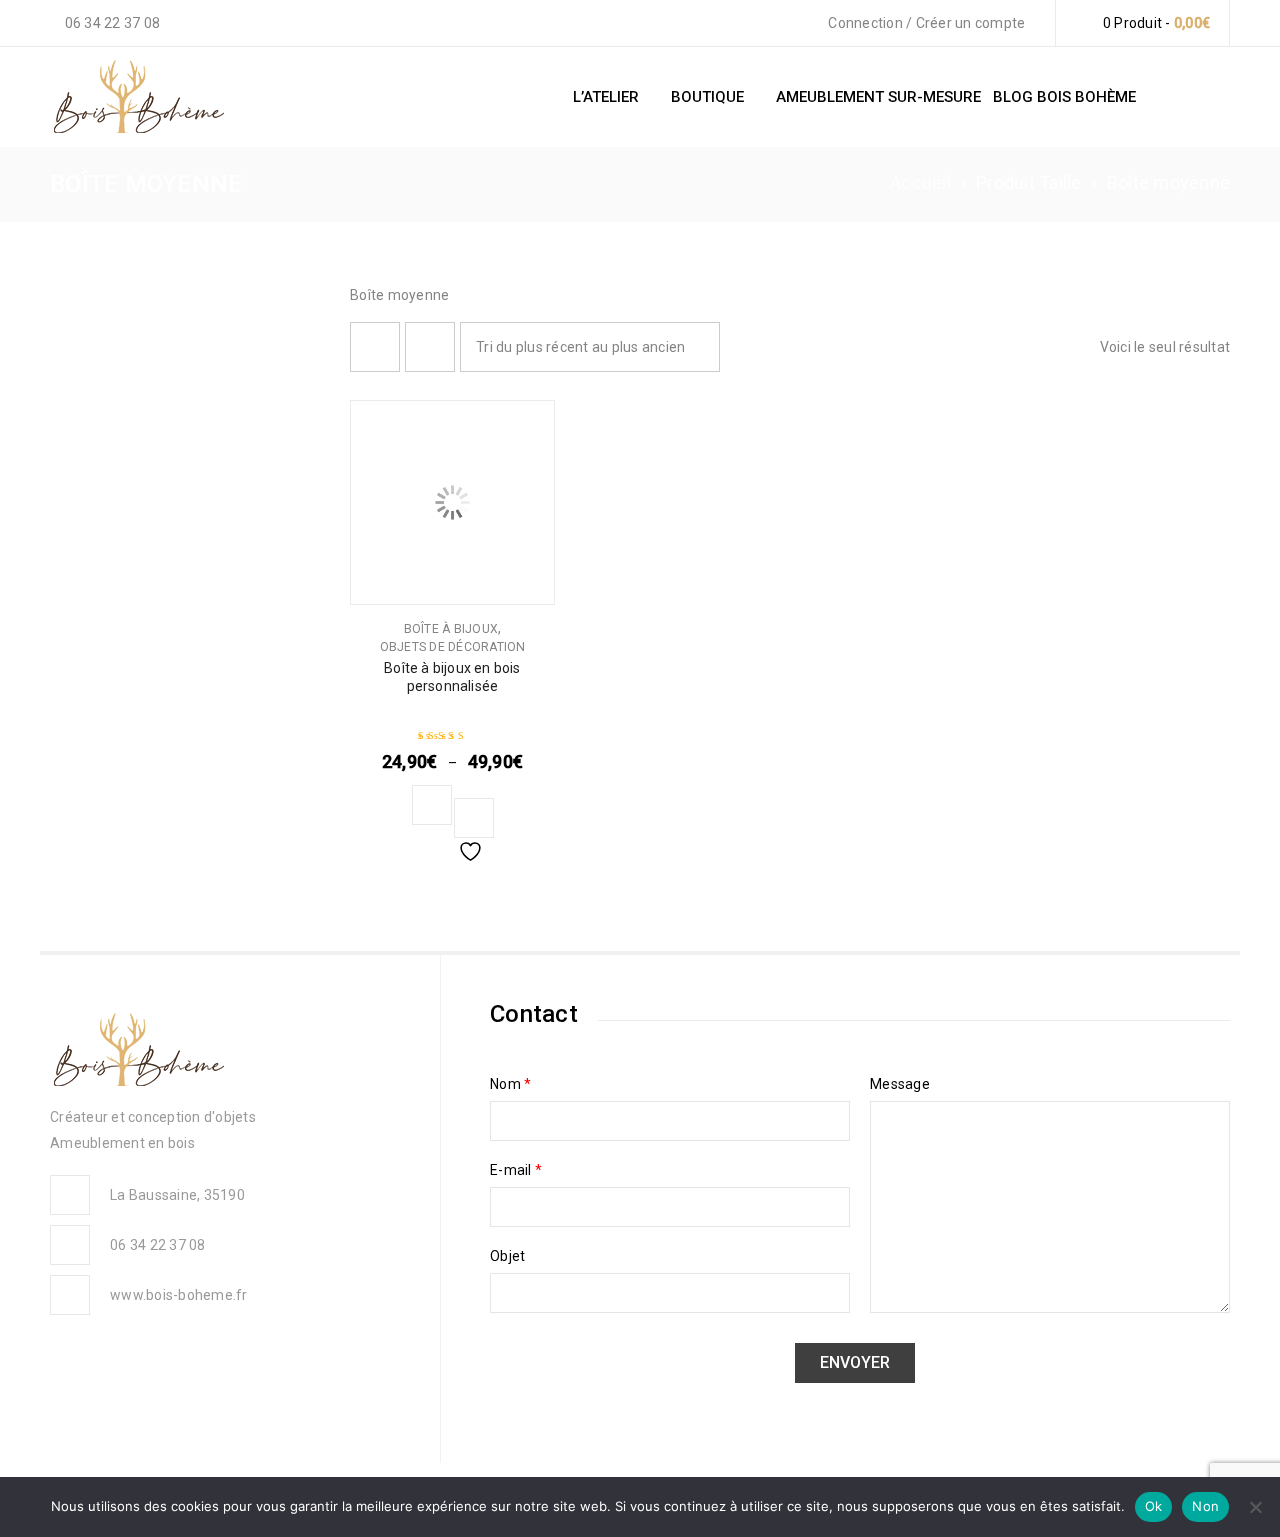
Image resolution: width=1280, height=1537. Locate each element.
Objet (507, 1256)
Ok (1154, 1506)
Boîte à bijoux (451, 629)
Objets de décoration (453, 647)
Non (1205, 1506)
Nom (510, 1084)
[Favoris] (474, 818)
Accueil (920, 182)
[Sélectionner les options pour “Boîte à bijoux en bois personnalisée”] (432, 805)
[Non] (1255, 1507)
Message (900, 1084)
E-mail (516, 1170)
